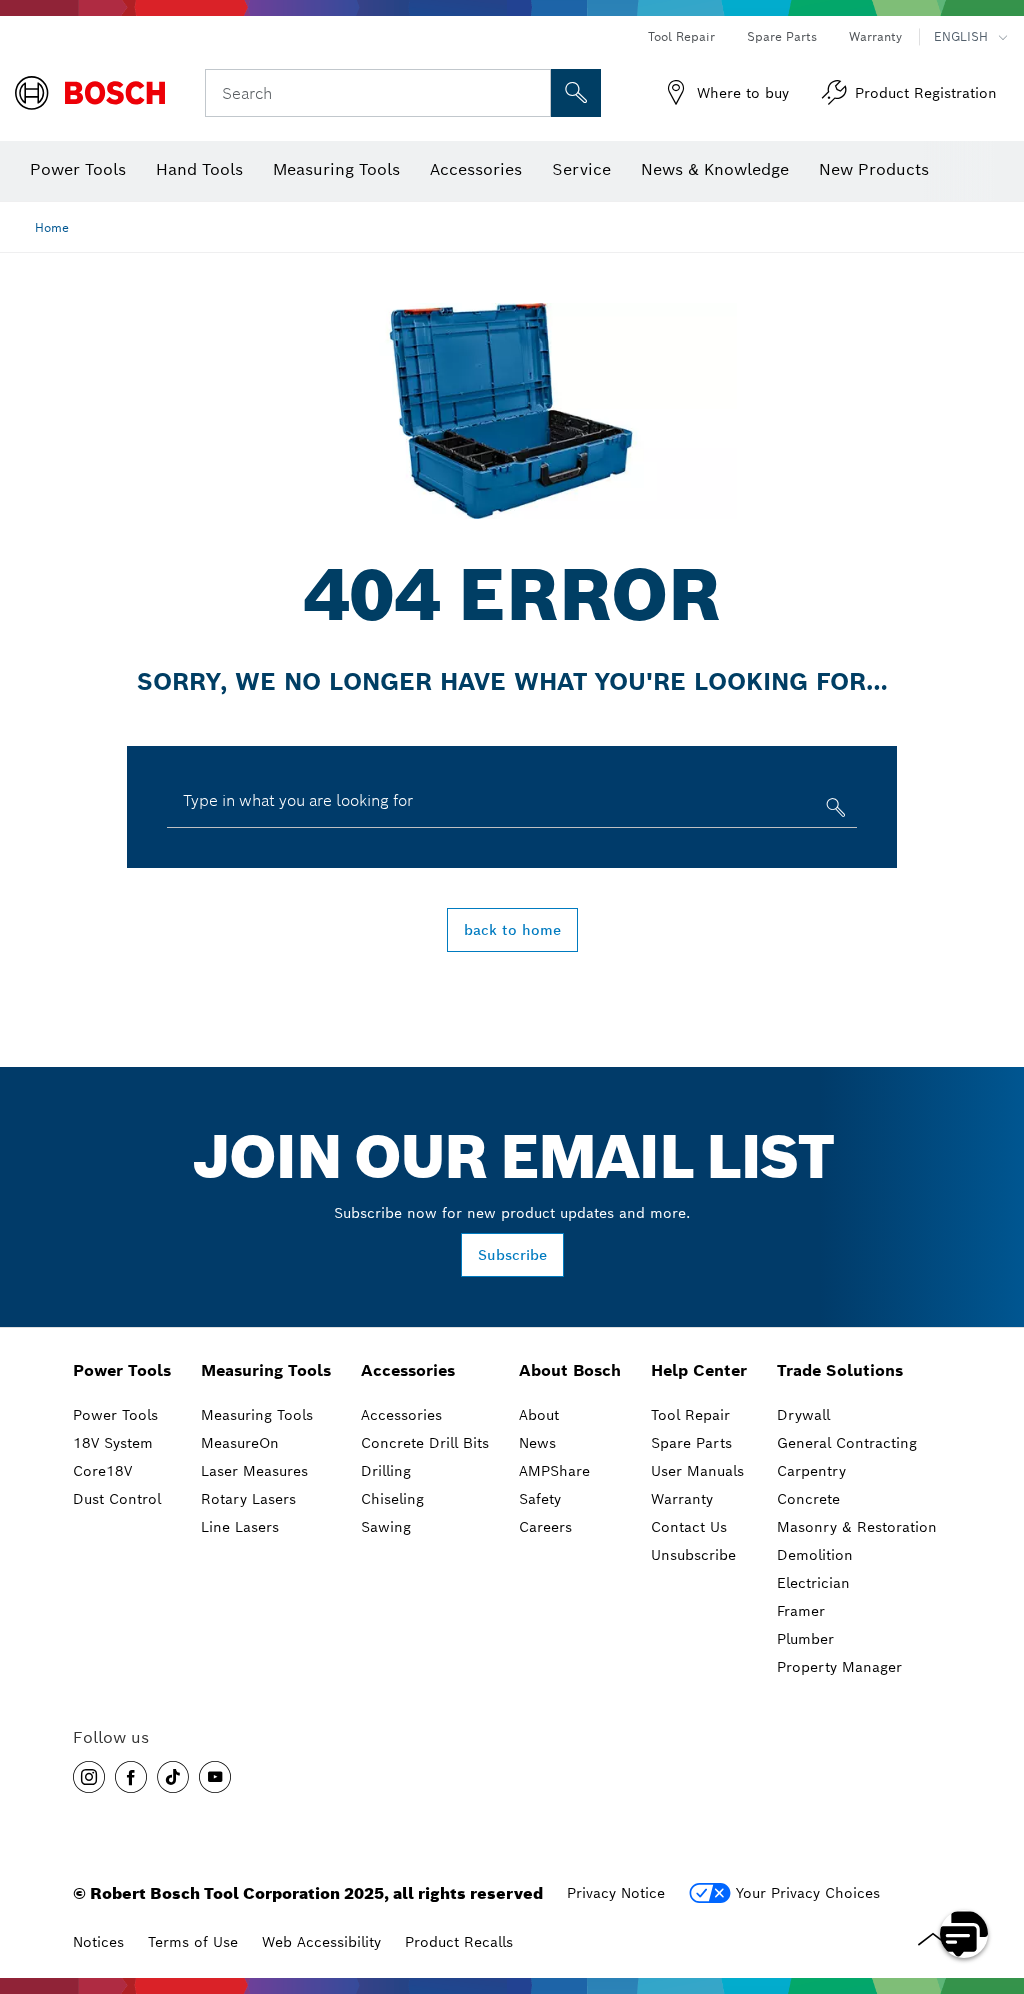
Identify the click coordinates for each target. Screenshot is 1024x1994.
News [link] (537, 1443)
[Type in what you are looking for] (833, 811)
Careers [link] (545, 1527)
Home (52, 227)
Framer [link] (801, 1611)
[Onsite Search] (576, 93)
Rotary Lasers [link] (248, 1499)
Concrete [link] (808, 1499)
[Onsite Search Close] (533, 93)
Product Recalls (459, 1942)
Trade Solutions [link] (840, 1370)
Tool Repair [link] (690, 1415)
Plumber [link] (805, 1639)
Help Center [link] (699, 1370)
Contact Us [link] (689, 1527)
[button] (89, 1777)
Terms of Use (193, 1942)
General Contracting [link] (847, 1443)
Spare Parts (782, 36)
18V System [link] (113, 1443)
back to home (512, 930)
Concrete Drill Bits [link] (425, 1443)
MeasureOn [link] (240, 1443)
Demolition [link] (815, 1555)
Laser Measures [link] (254, 1471)
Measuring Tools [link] (266, 1370)
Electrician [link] (813, 1583)
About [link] (539, 1415)
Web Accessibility (321, 1942)
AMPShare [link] (554, 1471)
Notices (98, 1942)
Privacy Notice (616, 1893)
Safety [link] (540, 1499)
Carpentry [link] (811, 1471)
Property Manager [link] (839, 1667)
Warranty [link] (682, 1499)
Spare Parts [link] (691, 1443)
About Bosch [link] (570, 1370)
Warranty (875, 36)
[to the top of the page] (994, 1876)
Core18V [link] (102, 1471)
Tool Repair (681, 36)
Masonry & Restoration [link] (857, 1527)
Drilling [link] (386, 1471)
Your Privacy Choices (808, 1893)
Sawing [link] (386, 1527)
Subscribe (512, 1255)
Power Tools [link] (122, 1370)
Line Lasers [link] (240, 1527)
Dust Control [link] (117, 1499)
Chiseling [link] (392, 1499)
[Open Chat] (964, 1934)
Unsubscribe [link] (693, 1555)
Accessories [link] (408, 1370)
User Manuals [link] (697, 1471)
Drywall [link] (803, 1415)
